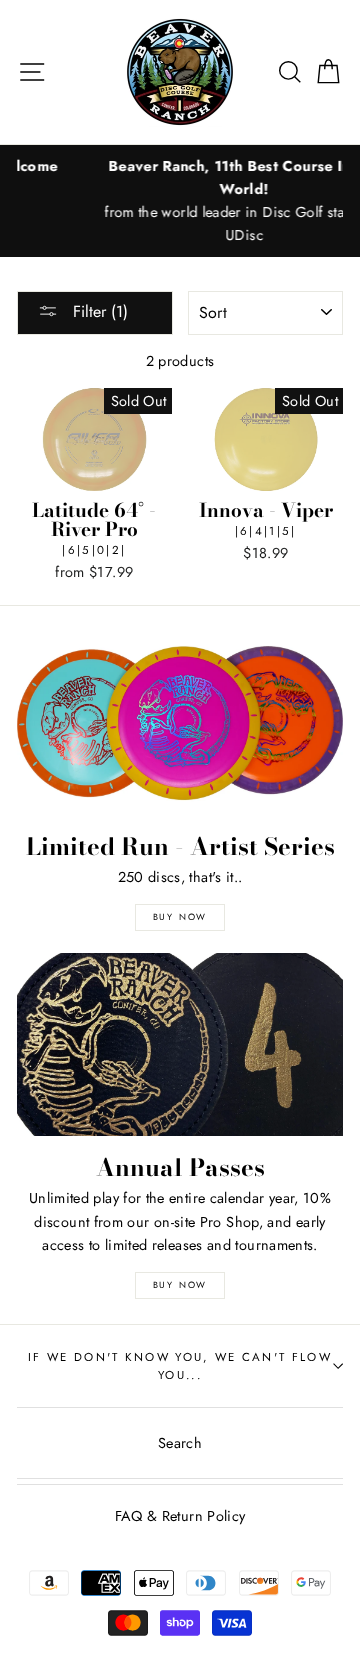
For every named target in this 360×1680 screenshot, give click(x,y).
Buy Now (180, 916)
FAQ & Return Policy (180, 1516)
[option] (182, 201)
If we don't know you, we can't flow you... (180, 1366)
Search (180, 1443)
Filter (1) (98, 311)
